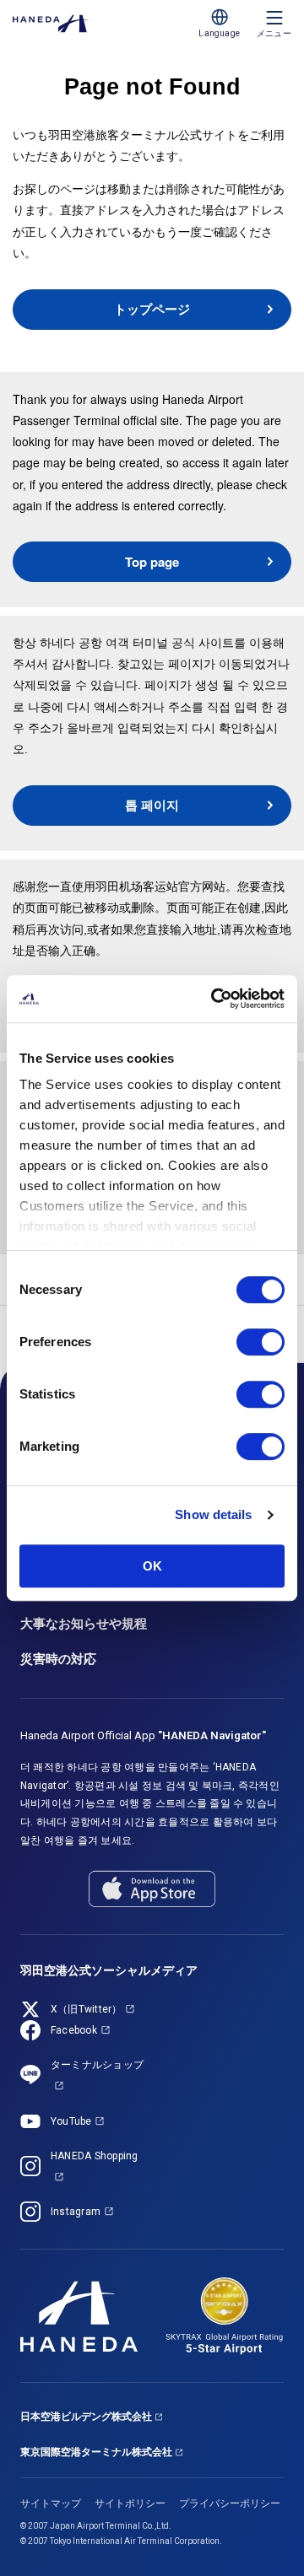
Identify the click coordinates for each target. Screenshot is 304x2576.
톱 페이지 (152, 805)
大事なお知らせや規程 (84, 1624)
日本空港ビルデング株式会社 (86, 2417)
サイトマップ (51, 2503)
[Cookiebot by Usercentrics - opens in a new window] (214, 999)
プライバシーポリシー (230, 2503)
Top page (152, 562)
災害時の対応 (58, 1659)
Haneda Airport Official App (143, 1735)
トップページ (152, 309)
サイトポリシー (130, 2503)
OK (152, 1566)
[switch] (261, 1342)
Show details (213, 1514)
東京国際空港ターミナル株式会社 (96, 2452)
